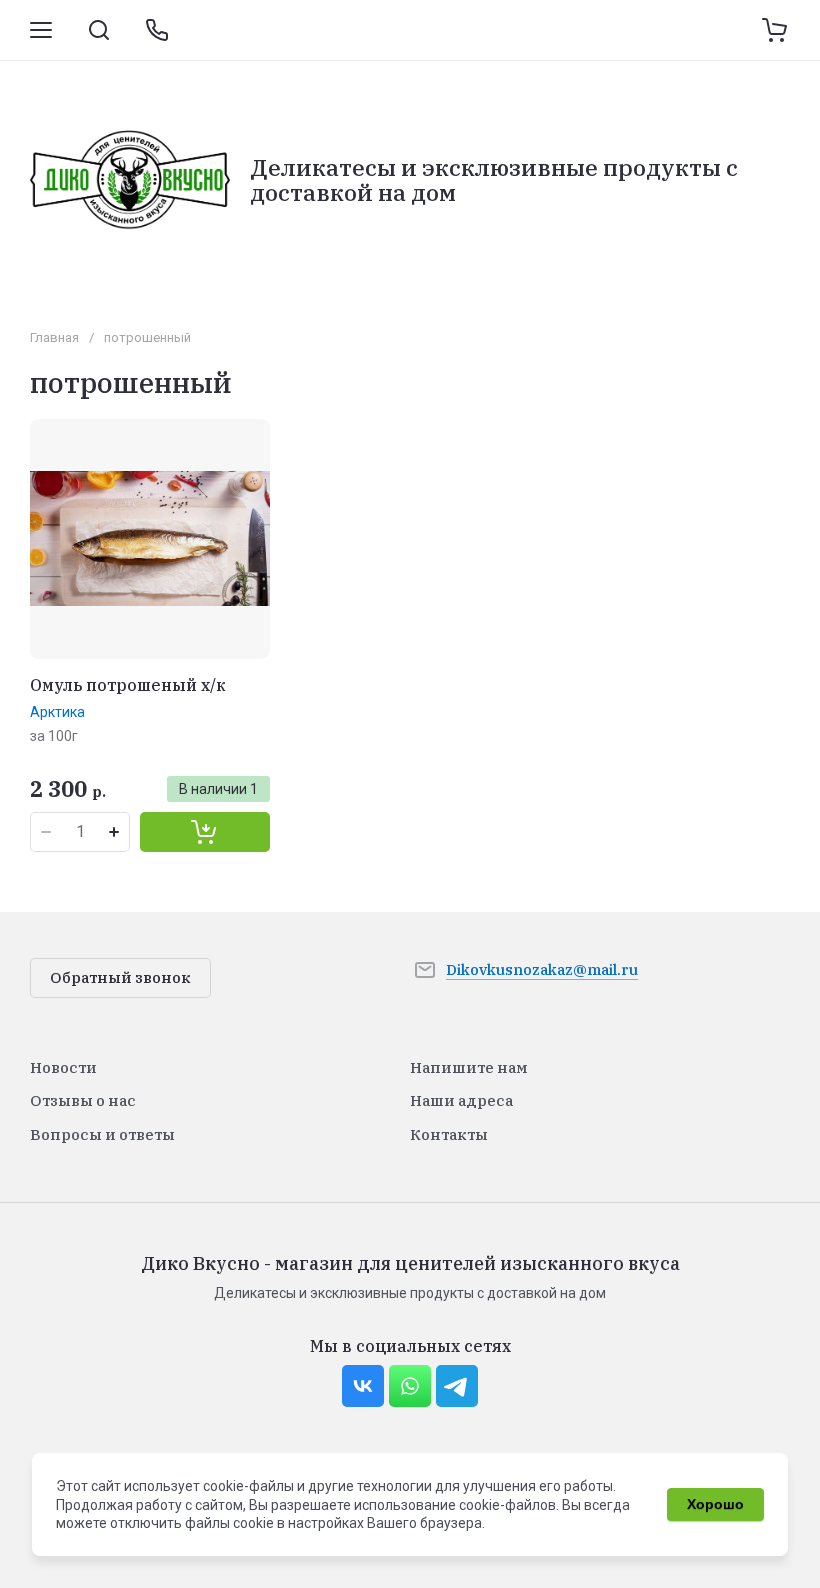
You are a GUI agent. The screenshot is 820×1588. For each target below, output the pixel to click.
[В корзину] (205, 832)
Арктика (57, 712)
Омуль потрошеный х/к (128, 685)
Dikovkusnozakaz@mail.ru (542, 969)
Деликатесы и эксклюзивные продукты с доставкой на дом (494, 179)
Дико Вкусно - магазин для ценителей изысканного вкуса (410, 1263)
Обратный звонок (120, 977)
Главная (54, 337)
